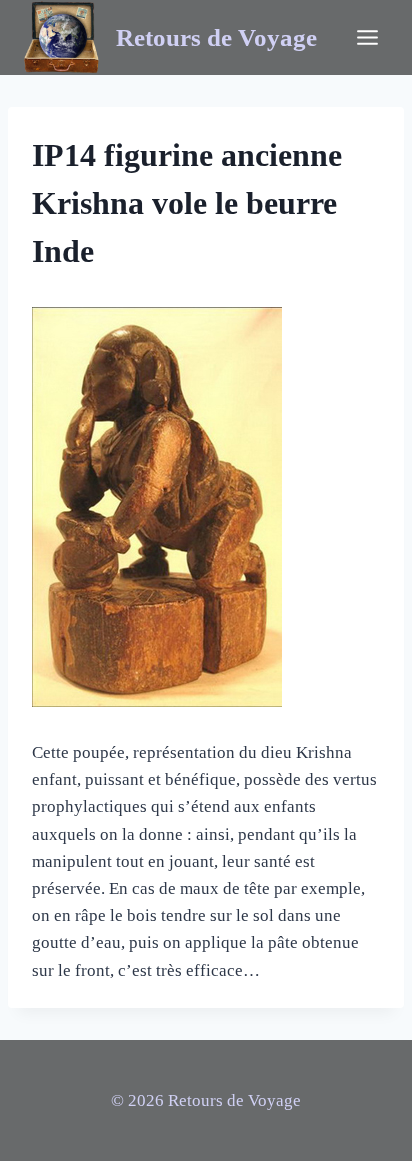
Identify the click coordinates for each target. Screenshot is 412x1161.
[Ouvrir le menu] (367, 37)
